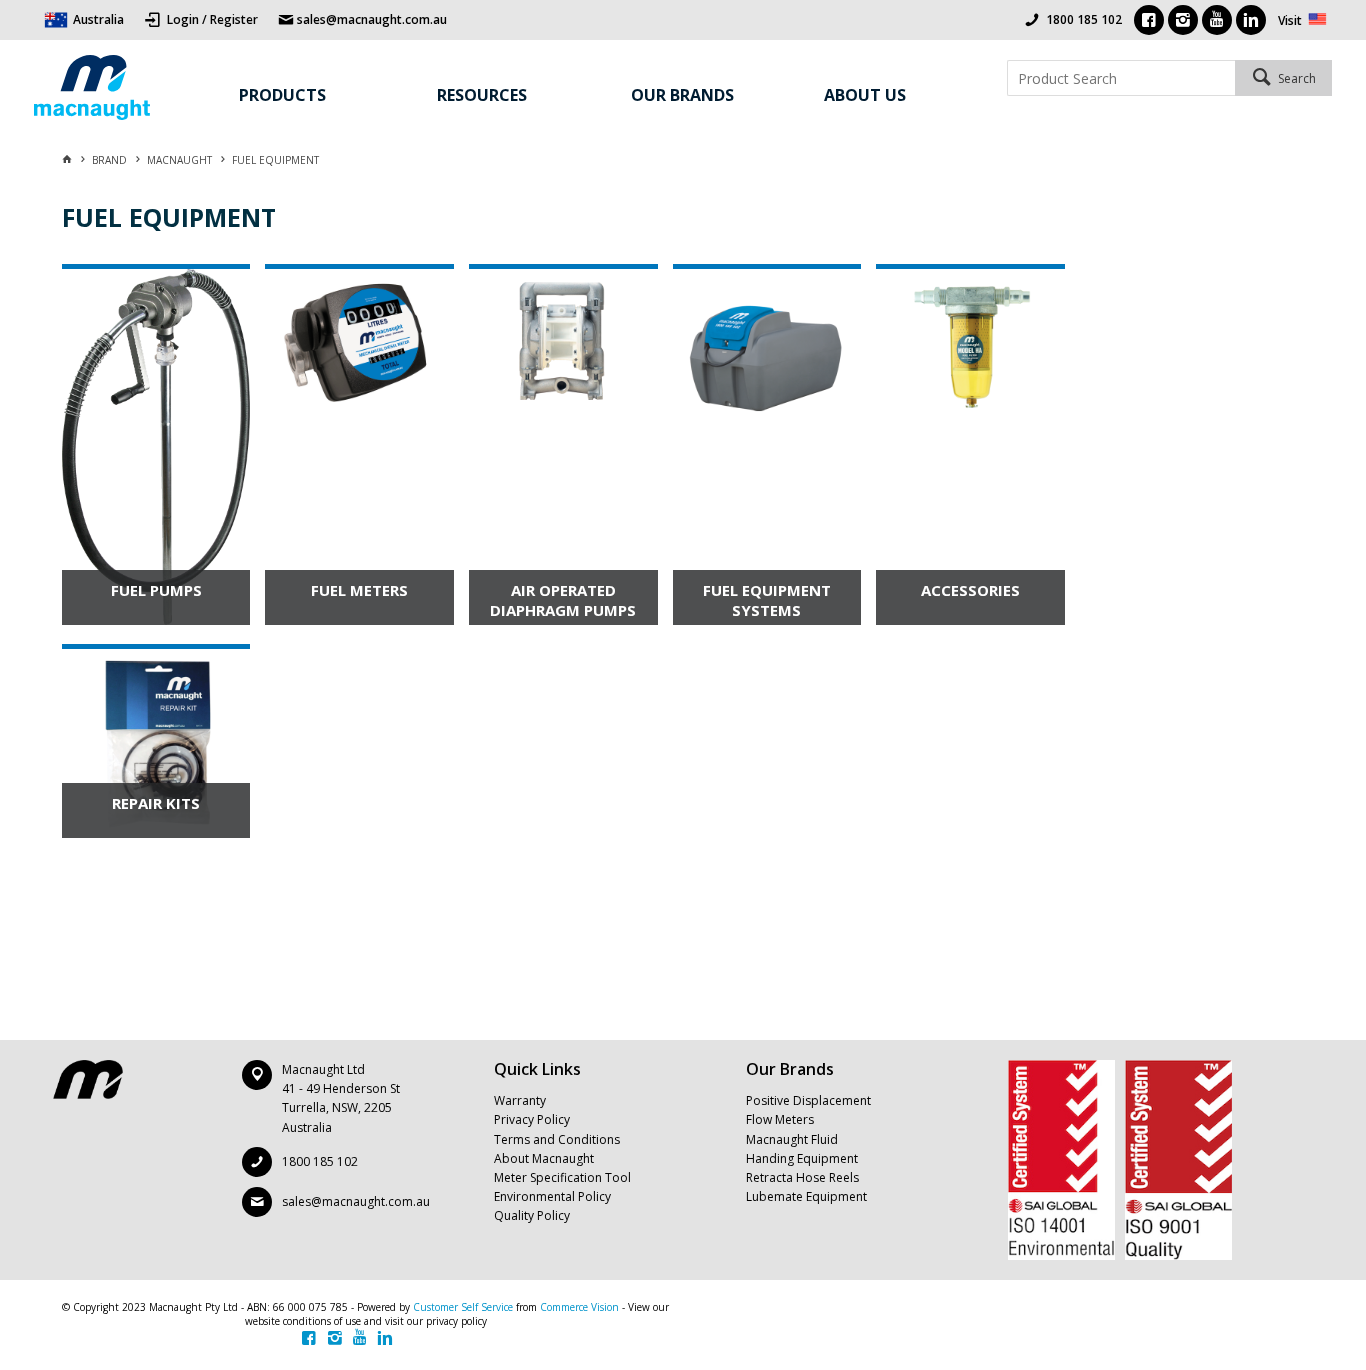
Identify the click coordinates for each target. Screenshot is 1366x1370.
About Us (865, 95)
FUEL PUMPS (156, 590)
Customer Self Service (463, 1307)
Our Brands (682, 95)
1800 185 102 (1084, 19)
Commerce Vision (579, 1307)
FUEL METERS (359, 590)
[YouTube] (1217, 20)
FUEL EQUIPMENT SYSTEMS (767, 600)
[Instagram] (1183, 20)
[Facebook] (1149, 20)
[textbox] (1120, 78)
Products (282, 95)
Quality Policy (532, 1215)
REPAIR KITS (156, 803)
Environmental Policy (552, 1196)
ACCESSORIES (970, 590)
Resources (482, 95)
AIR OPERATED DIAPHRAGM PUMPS (563, 600)
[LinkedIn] (1251, 20)
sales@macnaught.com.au (356, 1201)
